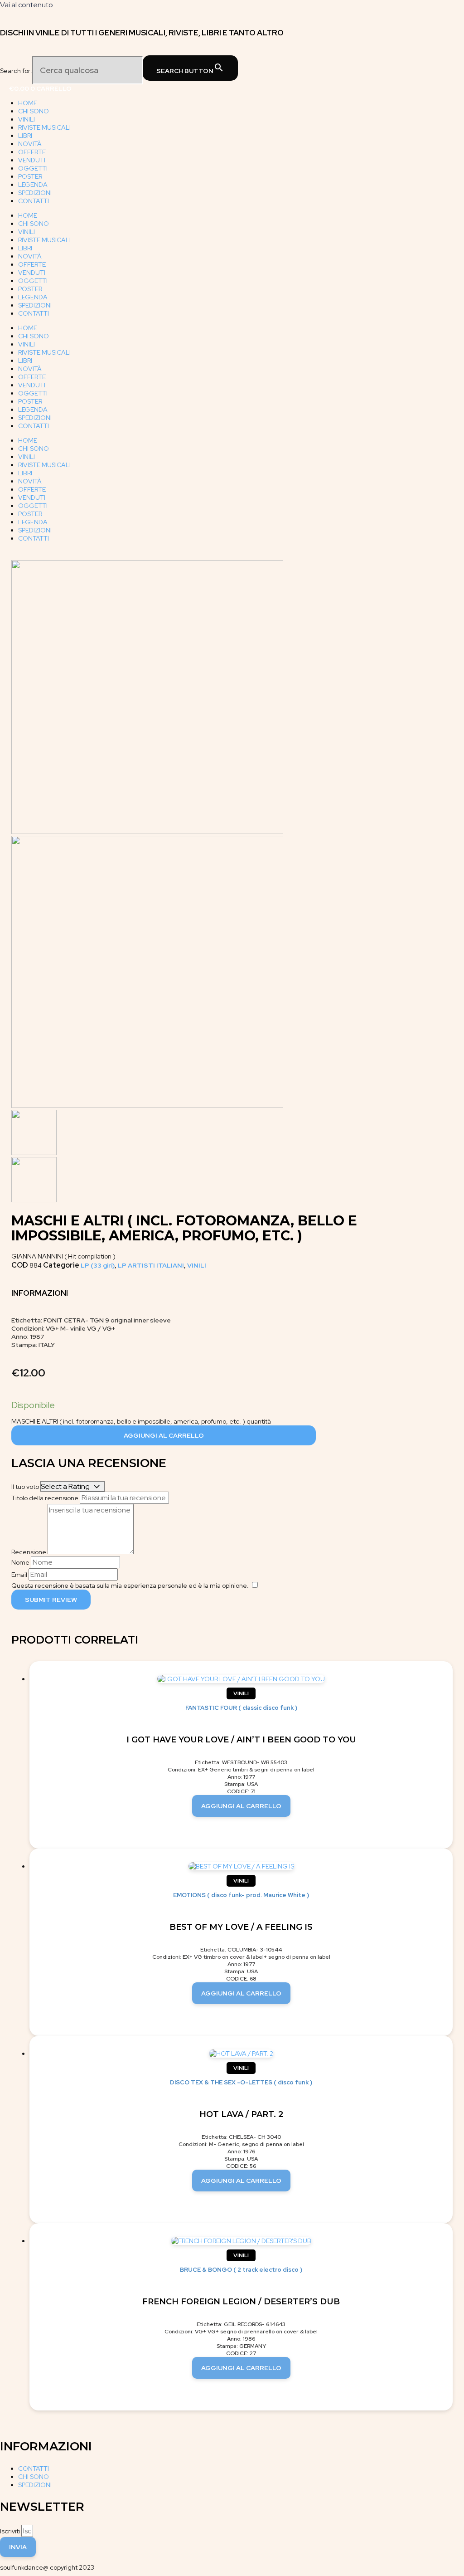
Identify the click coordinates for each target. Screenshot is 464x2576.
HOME (28, 103)
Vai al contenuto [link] (27, 5)
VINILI (27, 119)
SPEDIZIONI (35, 193)
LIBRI (25, 136)
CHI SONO (34, 111)
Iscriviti (11, 2531)
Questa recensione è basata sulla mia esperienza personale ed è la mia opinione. (130, 1586)
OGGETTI (33, 168)
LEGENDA (33, 185)
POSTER (30, 176)
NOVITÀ (30, 144)
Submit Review (51, 1600)
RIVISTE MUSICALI (44, 127)
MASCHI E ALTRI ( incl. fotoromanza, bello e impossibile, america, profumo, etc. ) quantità (141, 1421)
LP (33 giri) (98, 1265)
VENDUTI (32, 160)
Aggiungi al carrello (164, 1435)
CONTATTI (34, 201)
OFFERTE (32, 152)
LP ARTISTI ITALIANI (151, 1265)
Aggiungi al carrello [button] (241, 1806)
